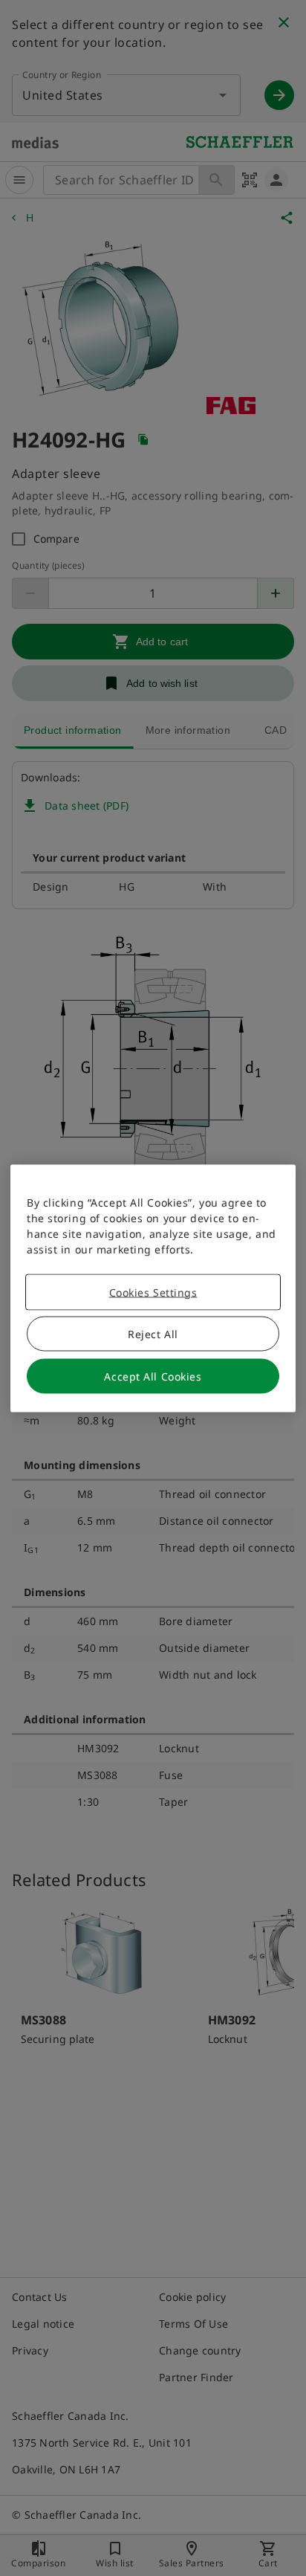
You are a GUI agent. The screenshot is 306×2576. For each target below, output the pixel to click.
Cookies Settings (153, 1292)
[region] (153, 1288)
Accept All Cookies (153, 1376)
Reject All (153, 1333)
